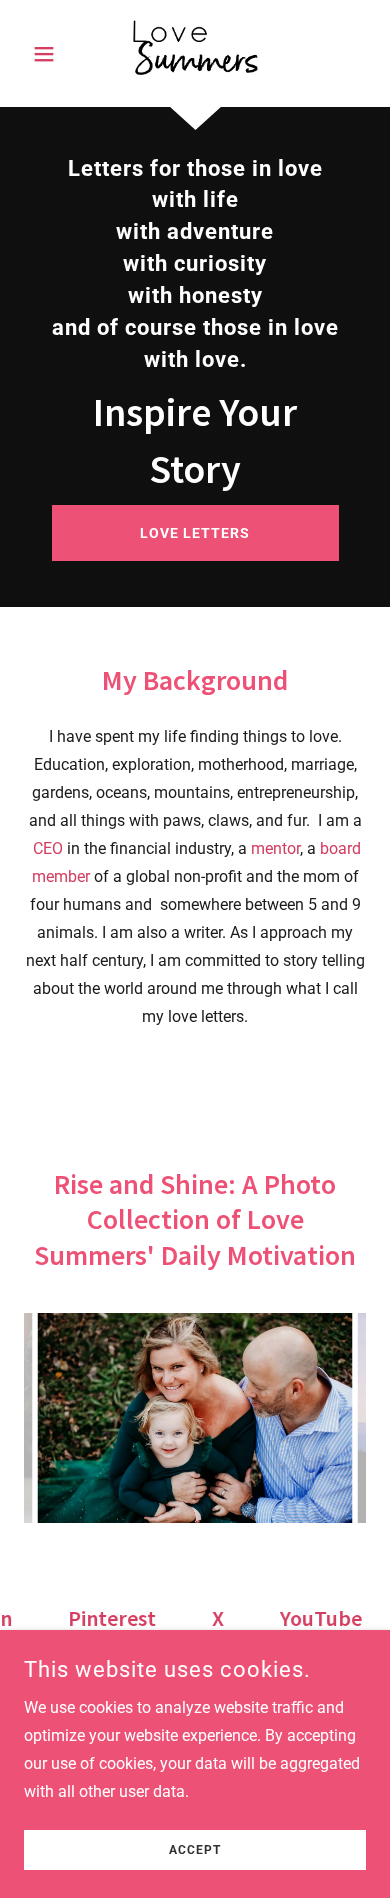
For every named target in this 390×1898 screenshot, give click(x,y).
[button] (49, 54)
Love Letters (195, 533)
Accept (195, 1850)
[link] (195, 53)
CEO (48, 848)
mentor (275, 848)
